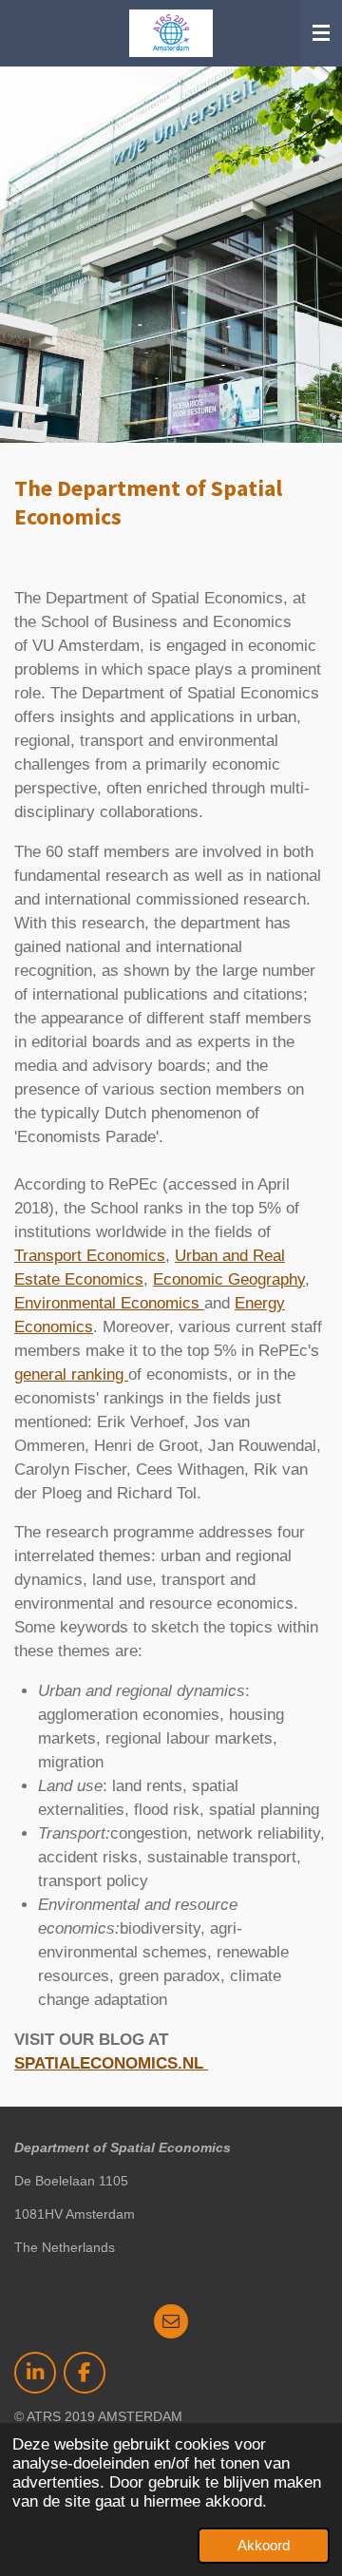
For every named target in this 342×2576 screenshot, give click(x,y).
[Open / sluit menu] (321, 33)
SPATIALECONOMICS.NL (111, 2063)
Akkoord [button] (264, 2545)
